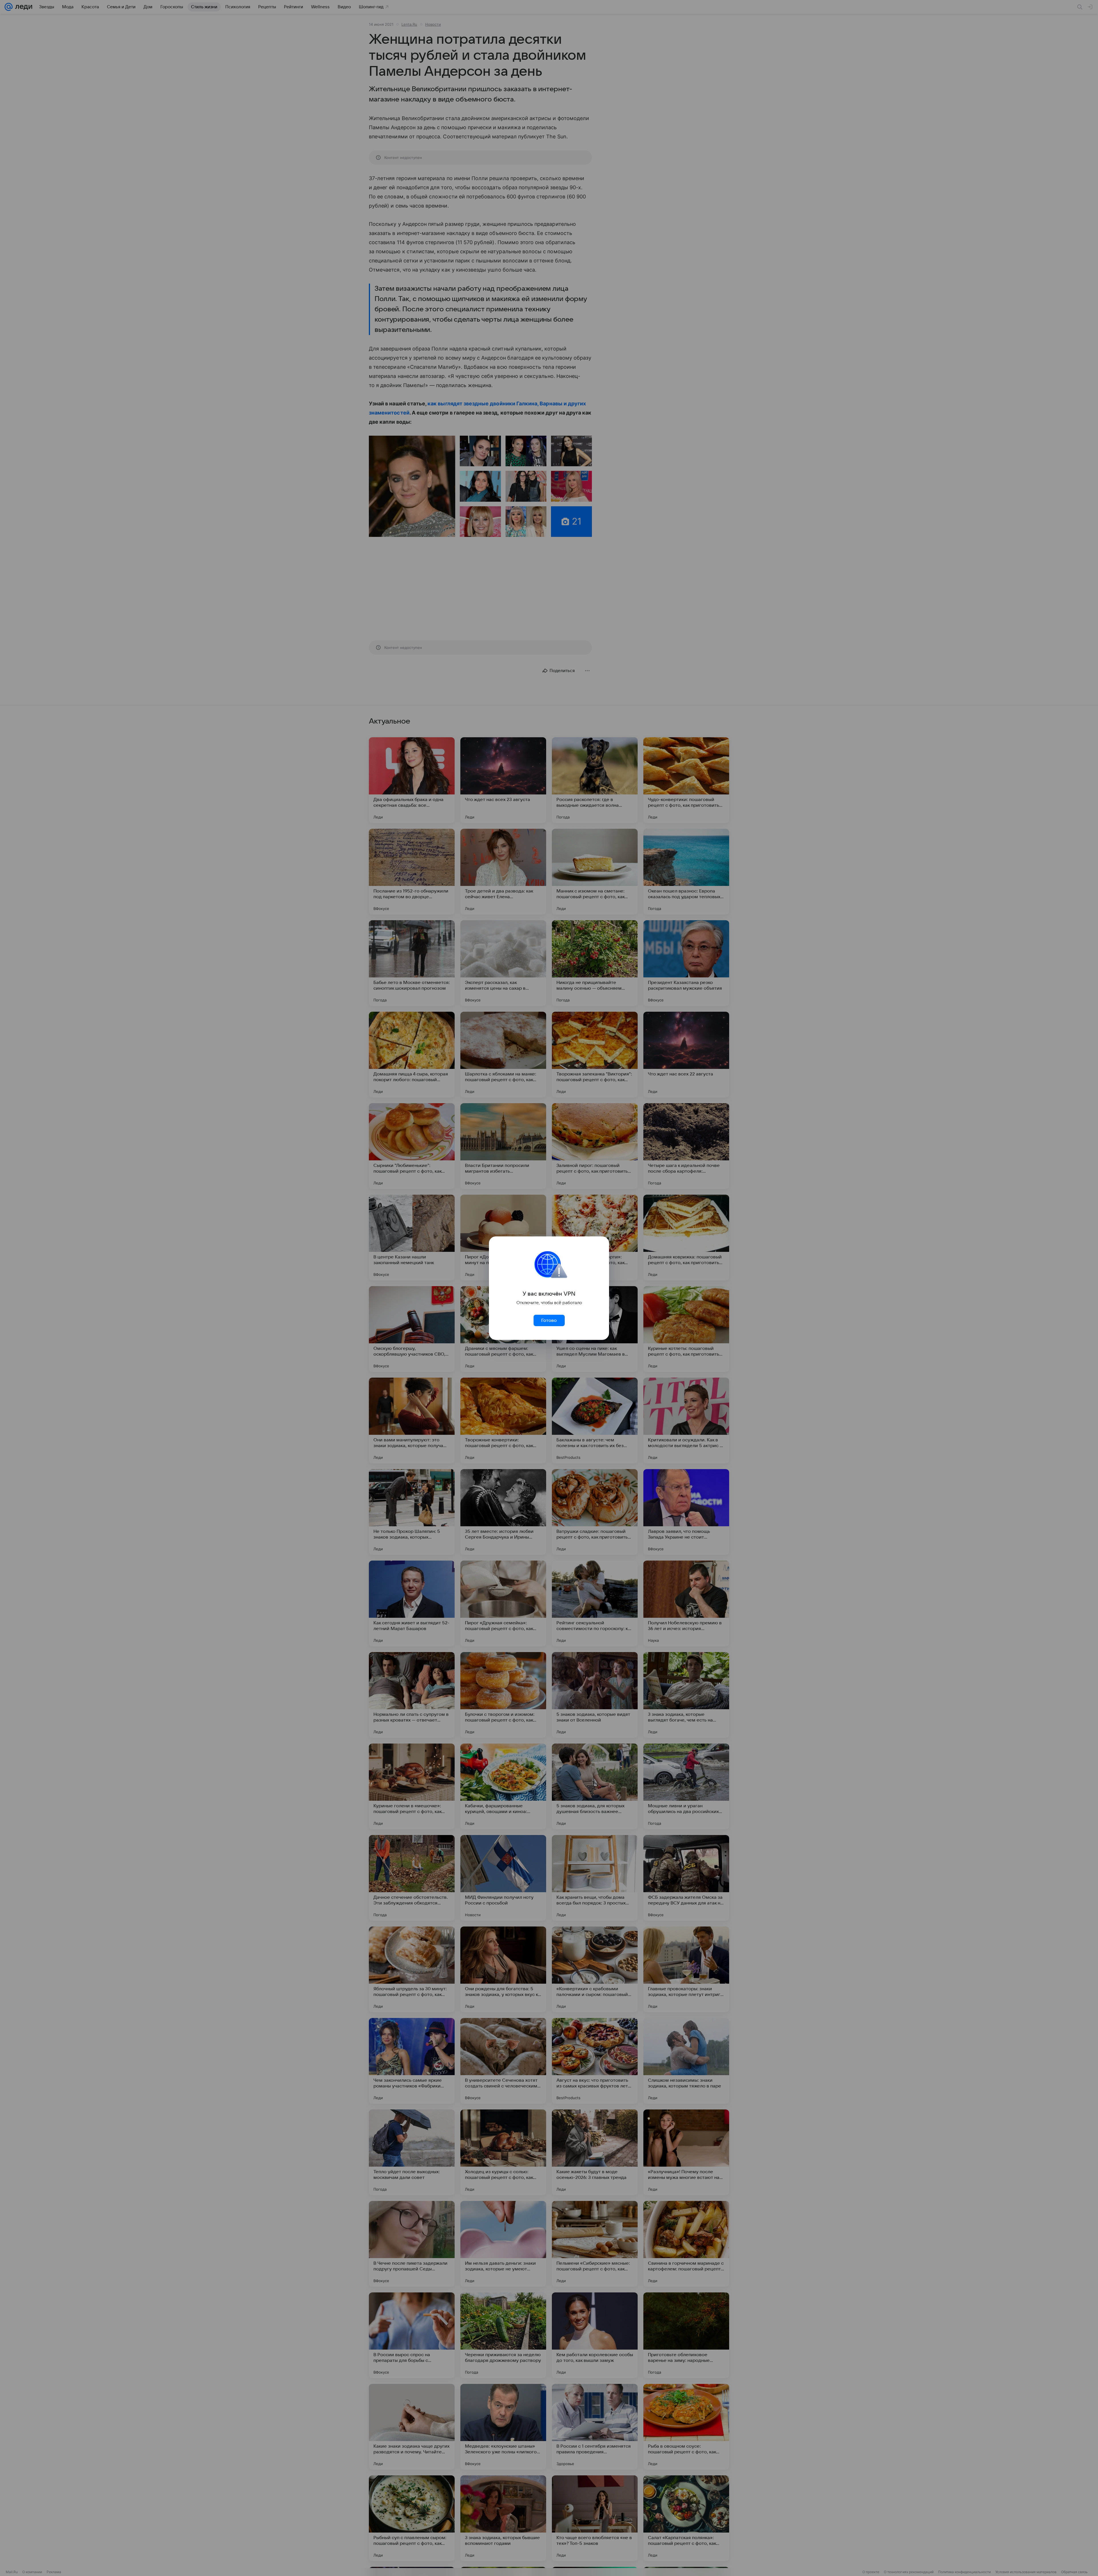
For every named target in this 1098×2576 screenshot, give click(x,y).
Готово (549, 1320)
